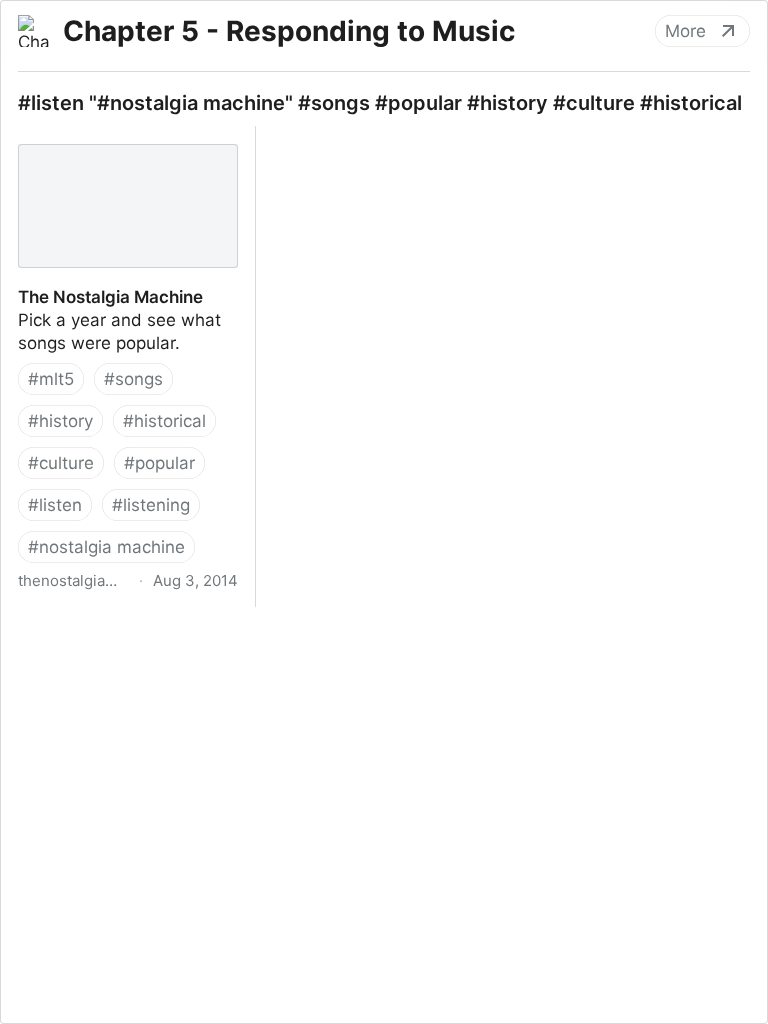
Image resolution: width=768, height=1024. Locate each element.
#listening (151, 505)
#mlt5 (51, 379)
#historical (164, 421)
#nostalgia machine (106, 547)
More (685, 31)
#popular (159, 463)
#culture (61, 463)
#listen (55, 505)
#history (60, 421)
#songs (133, 379)
